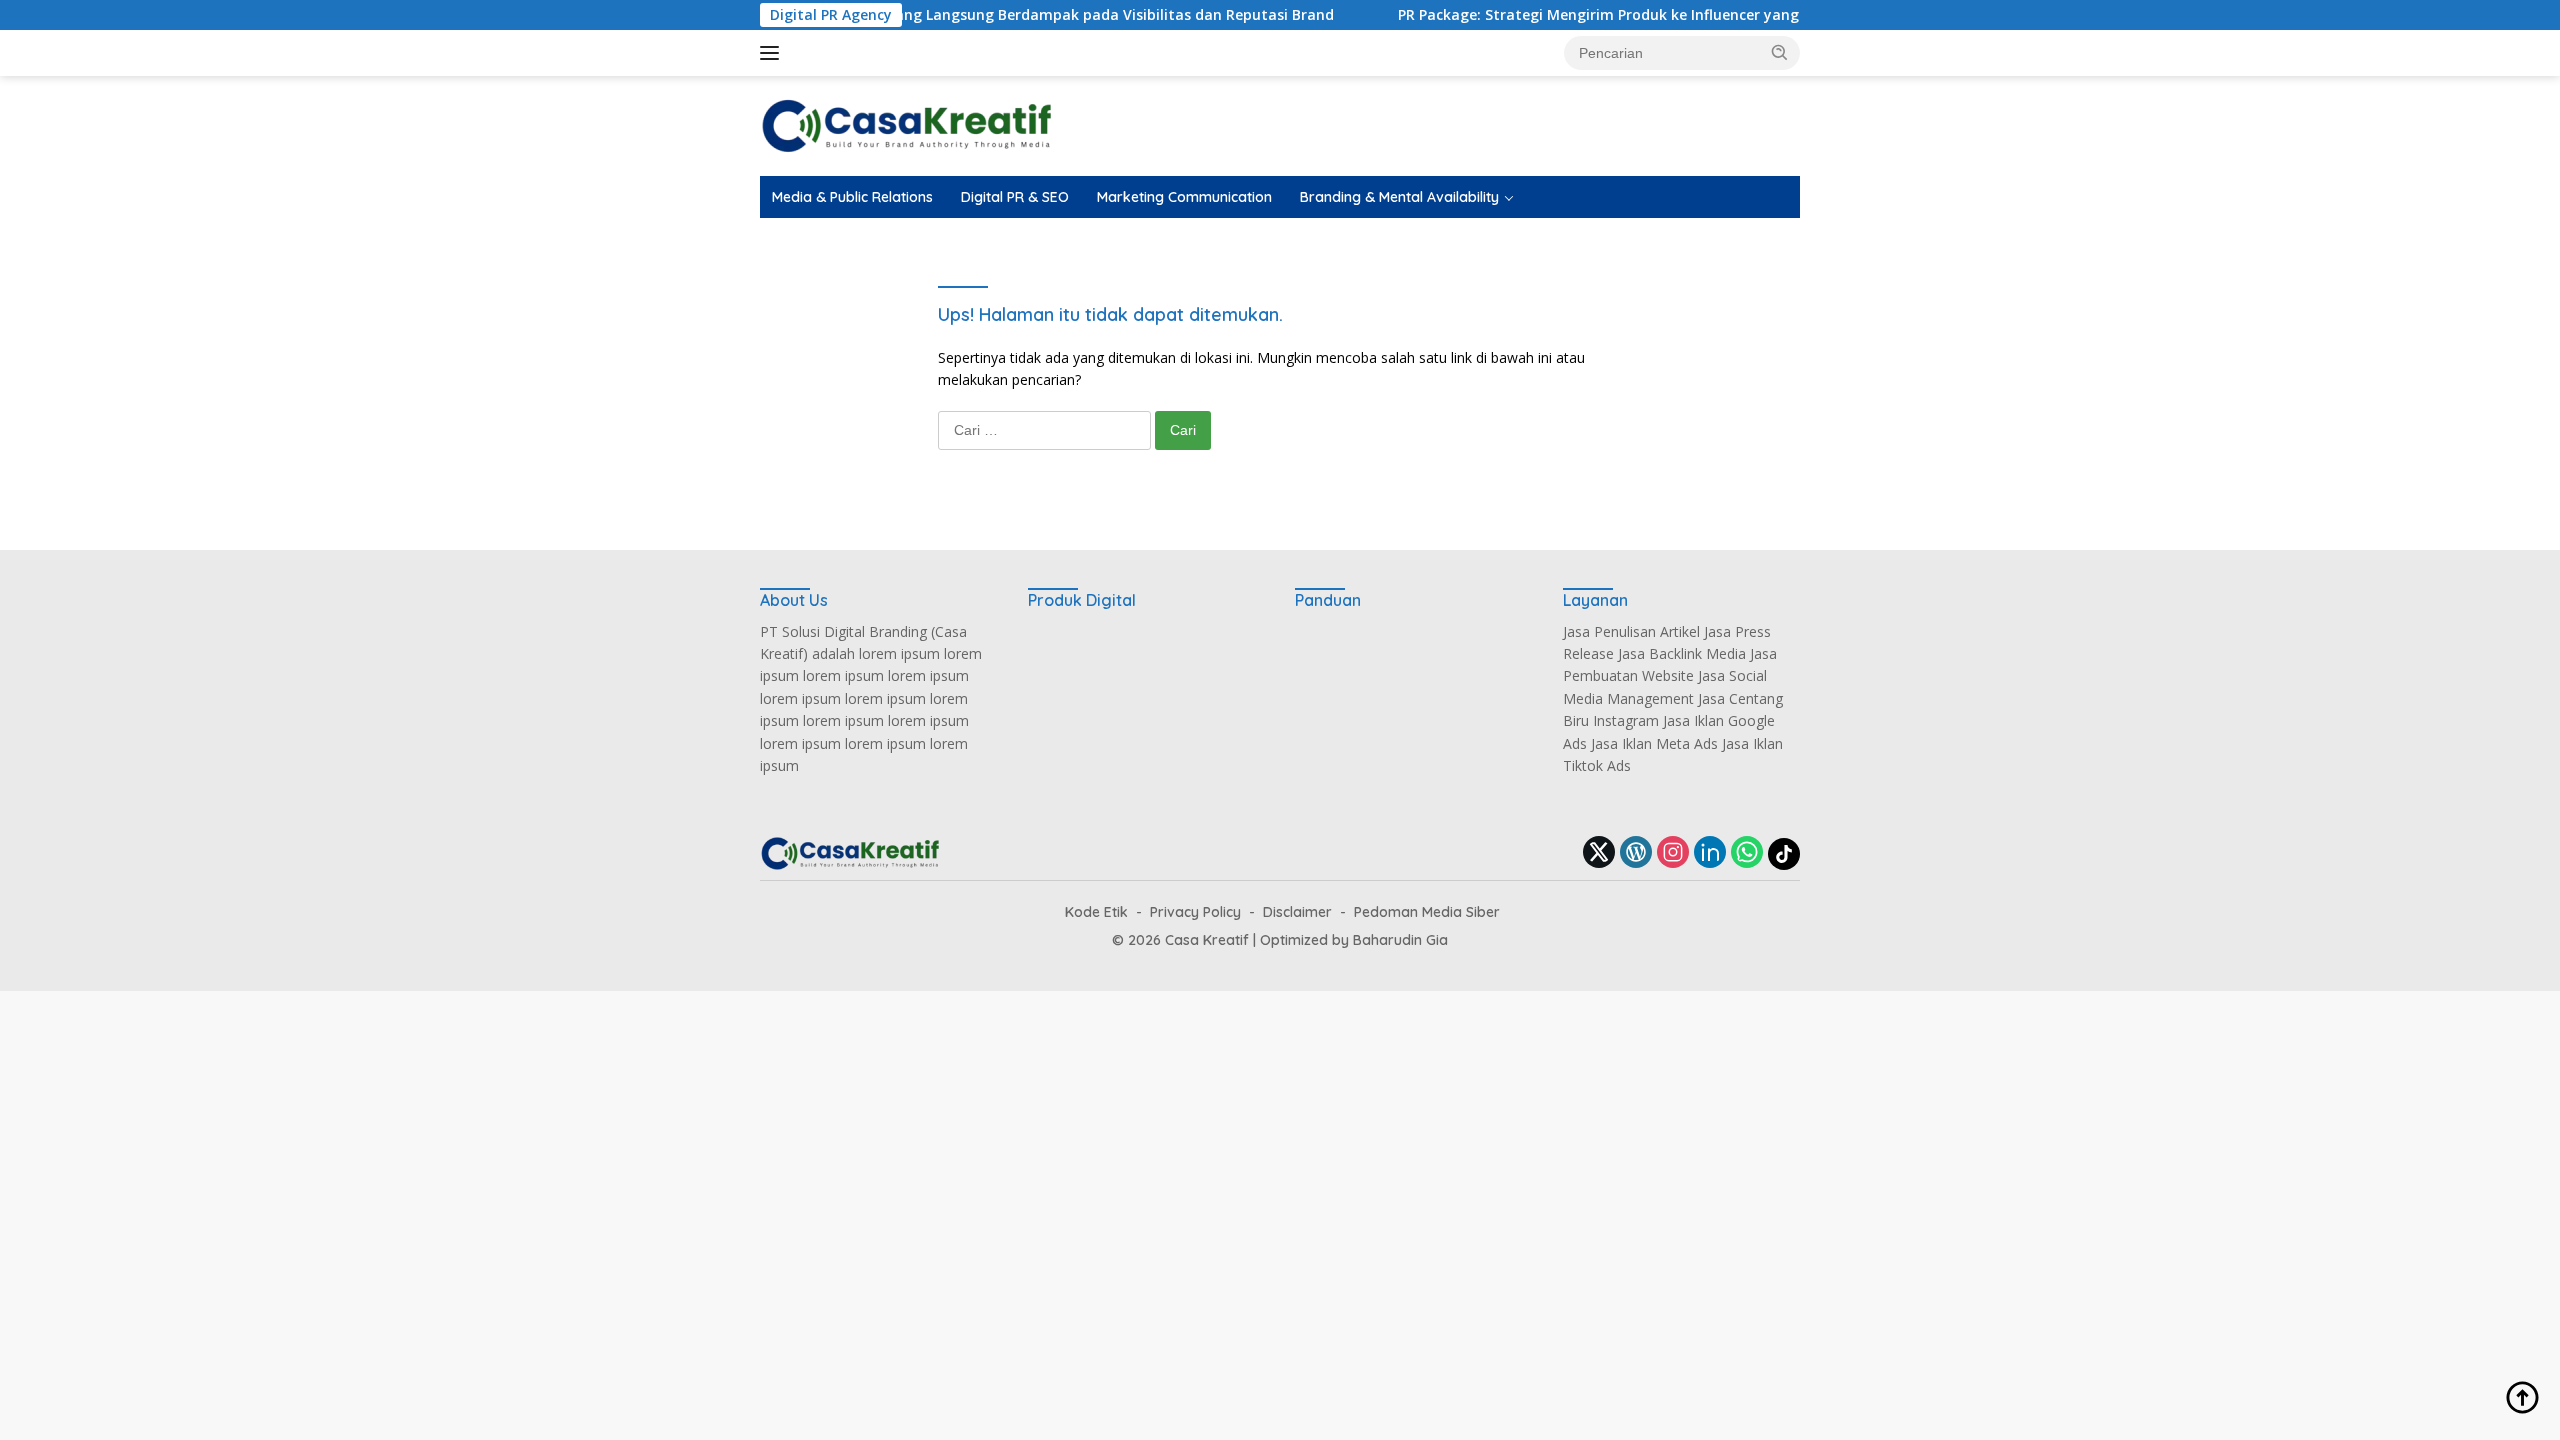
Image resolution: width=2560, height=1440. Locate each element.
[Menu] (773, 53)
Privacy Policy (1195, 912)
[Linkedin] (1710, 853)
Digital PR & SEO (1015, 197)
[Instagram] (1673, 853)
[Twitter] (1599, 853)
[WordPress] (1636, 853)
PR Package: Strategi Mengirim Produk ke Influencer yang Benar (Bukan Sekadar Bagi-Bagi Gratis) (1688, 15)
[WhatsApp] (1747, 853)
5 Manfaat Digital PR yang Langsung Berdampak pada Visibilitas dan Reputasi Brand (984, 15)
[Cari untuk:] (1046, 429)
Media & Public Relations (852, 197)
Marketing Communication (1184, 197)
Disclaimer (1297, 912)
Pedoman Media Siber (1427, 912)
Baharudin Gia (1400, 940)
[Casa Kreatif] (906, 124)
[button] (1780, 52)
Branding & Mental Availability (1399, 197)
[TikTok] (1784, 854)
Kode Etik (1096, 912)
